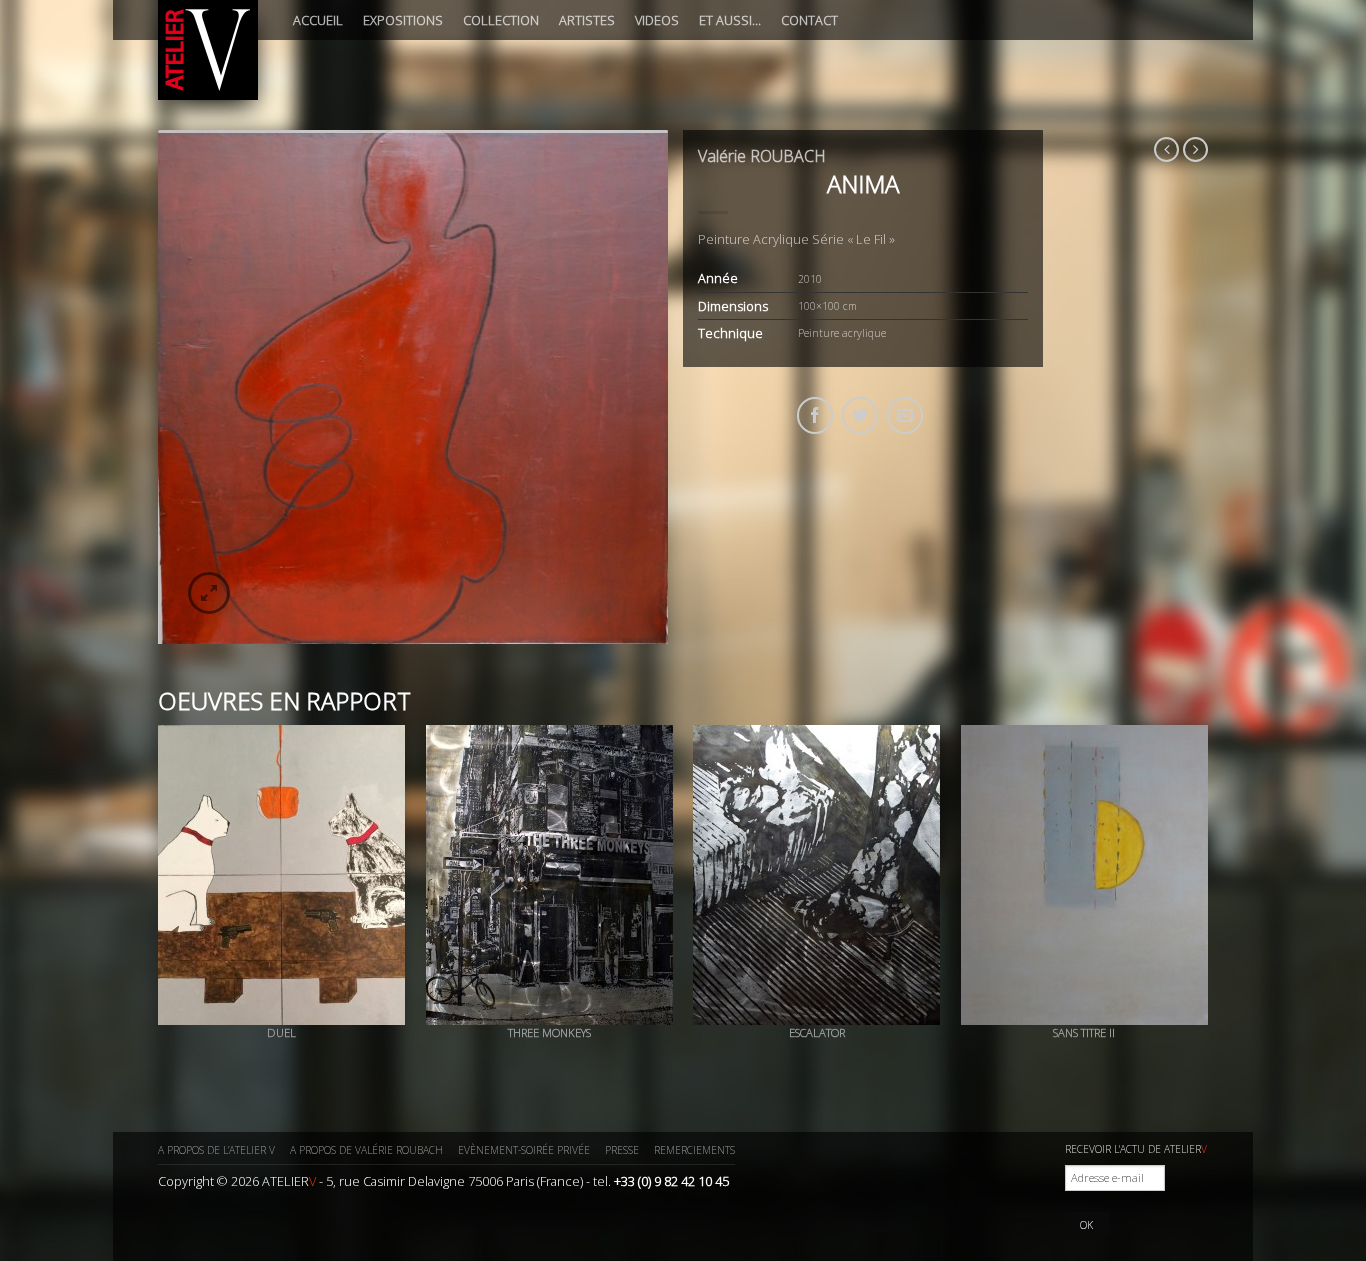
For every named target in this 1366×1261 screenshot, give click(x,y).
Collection (501, 20)
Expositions (403, 20)
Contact (809, 20)
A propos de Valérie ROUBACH (366, 1150)
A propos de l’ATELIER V (216, 1150)
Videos (657, 20)
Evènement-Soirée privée (524, 1150)
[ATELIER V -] (208, 50)
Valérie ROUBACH (762, 156)
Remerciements (694, 1150)
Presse (622, 1150)
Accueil (318, 20)
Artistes (587, 20)
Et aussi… (730, 20)
